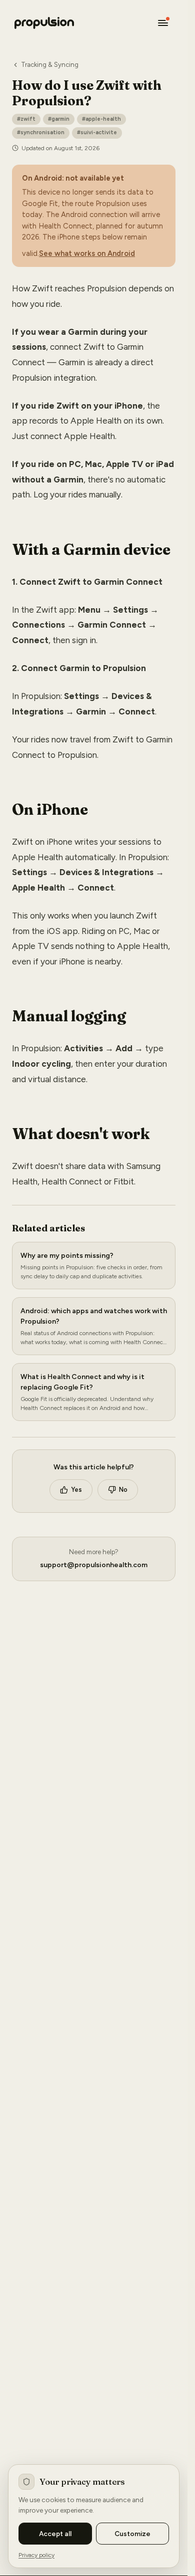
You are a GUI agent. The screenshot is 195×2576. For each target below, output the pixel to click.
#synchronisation (41, 132)
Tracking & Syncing (50, 65)
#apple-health (101, 119)
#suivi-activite (97, 132)
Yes (76, 1490)
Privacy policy (36, 2555)
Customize (132, 2534)
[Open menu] (163, 23)
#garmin (59, 119)
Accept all (55, 2534)
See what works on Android (87, 253)
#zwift (26, 119)
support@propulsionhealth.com (94, 1565)
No (123, 1490)
